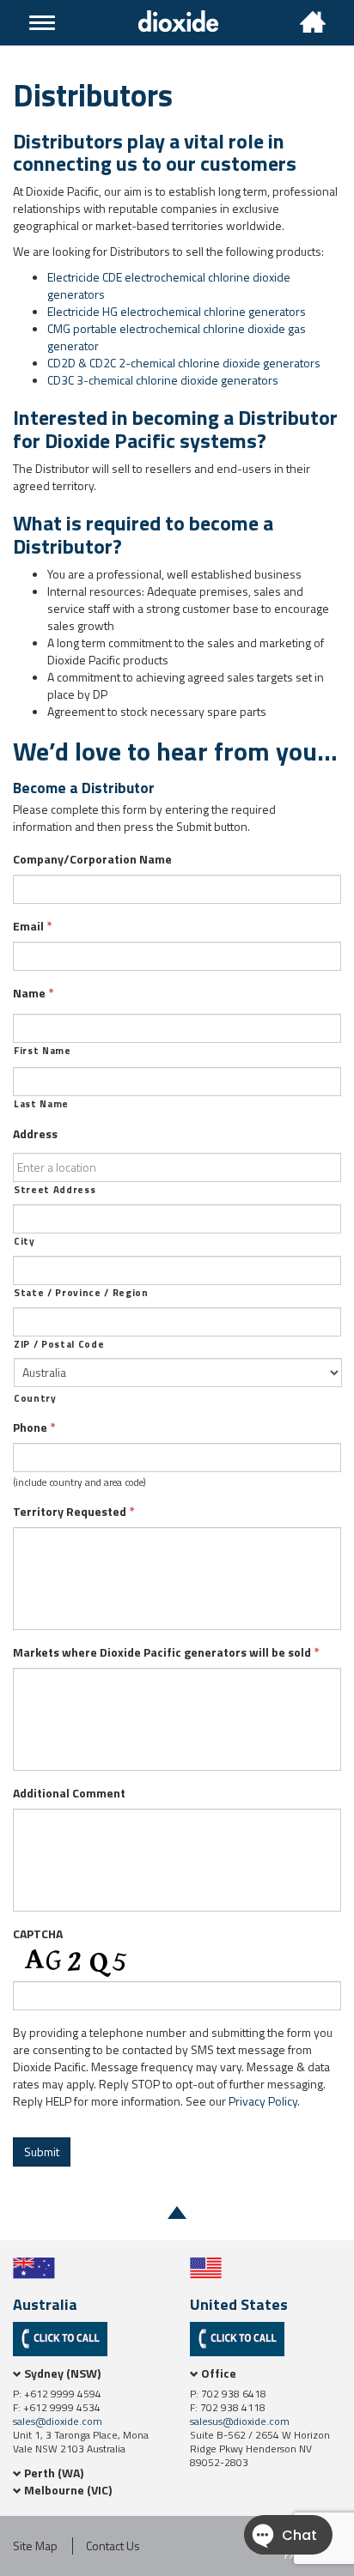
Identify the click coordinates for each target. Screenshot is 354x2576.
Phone (34, 1427)
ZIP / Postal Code (59, 1344)
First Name (43, 1051)
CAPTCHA (38, 1934)
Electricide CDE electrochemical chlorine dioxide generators (169, 285)
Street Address (55, 1190)
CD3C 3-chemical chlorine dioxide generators (163, 380)
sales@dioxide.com (58, 2421)
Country (35, 1398)
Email (33, 926)
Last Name (41, 1104)
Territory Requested (74, 1512)
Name (34, 993)
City (24, 1241)
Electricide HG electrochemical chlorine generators (177, 311)
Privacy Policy (263, 2101)
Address (35, 1134)
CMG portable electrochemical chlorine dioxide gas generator (177, 337)
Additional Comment (69, 1793)
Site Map (35, 2546)
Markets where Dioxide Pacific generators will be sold (166, 1652)
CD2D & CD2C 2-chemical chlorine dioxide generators (184, 363)
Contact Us (113, 2546)
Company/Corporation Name (92, 859)
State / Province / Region (81, 1293)
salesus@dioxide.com (240, 2421)
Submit (42, 2152)
